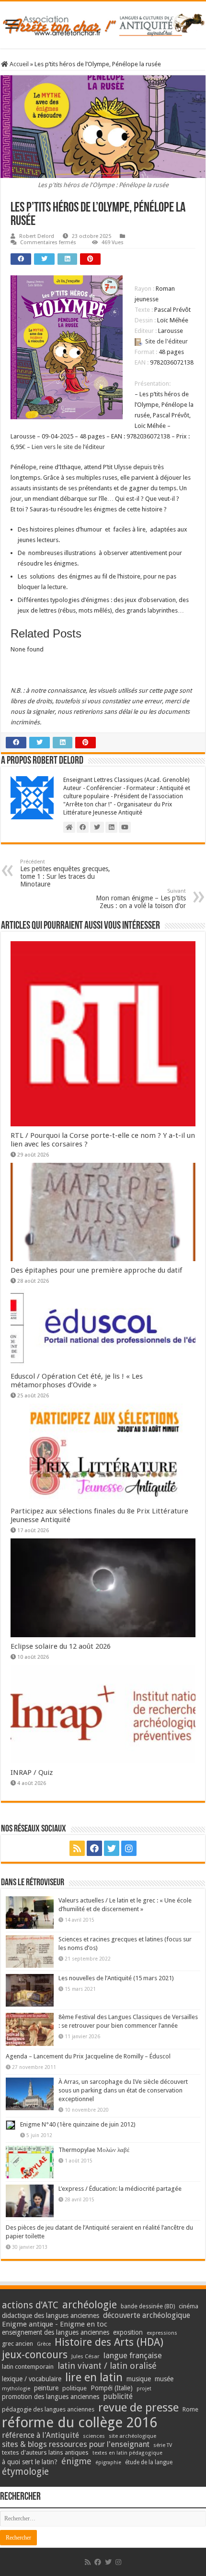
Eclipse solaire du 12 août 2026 (61, 1646)
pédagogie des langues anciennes (48, 2409)
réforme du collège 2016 (80, 2422)
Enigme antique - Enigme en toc (55, 2324)
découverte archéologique (147, 2315)
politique (74, 2388)
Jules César (86, 2356)
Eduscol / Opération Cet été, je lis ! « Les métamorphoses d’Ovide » (77, 1381)
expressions (162, 2333)
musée (164, 2379)
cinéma (189, 2306)
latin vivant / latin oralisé (107, 2366)
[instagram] (129, 1848)
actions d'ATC (30, 2305)
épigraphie (108, 2463)
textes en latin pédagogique (127, 2453)
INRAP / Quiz (32, 1772)
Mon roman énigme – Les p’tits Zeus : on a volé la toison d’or (141, 899)
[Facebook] (94, 1848)
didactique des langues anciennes (51, 2316)
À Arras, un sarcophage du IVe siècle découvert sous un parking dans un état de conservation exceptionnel (123, 2090)
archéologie (90, 2305)
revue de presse (138, 2408)
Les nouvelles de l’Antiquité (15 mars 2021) (116, 1978)
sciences (94, 2436)
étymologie (25, 2472)
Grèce (44, 2344)
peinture (46, 2388)
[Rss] (77, 1848)
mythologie (16, 2389)
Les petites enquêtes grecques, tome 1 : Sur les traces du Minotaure (65, 873)
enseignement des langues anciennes (56, 2332)
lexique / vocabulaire (32, 2379)
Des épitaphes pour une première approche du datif (96, 1270)
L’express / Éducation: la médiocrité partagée (120, 2189)
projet (144, 2389)
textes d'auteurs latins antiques (45, 2452)
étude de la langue (149, 2462)
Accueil (18, 64)
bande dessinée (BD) (148, 2306)
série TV (163, 2445)
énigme (76, 2461)
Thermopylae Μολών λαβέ (94, 2150)
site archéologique (132, 2436)
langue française (133, 2355)
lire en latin (94, 2377)
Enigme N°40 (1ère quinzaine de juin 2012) (78, 2124)
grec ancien (17, 2344)
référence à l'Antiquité (40, 2435)
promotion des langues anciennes (51, 2397)
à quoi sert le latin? (30, 2462)
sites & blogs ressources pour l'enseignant (76, 2444)
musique (139, 2379)
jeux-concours (35, 2354)
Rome (190, 2409)
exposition (128, 2332)
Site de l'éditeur (166, 341)
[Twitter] (112, 1848)
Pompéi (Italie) (112, 2388)
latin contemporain (28, 2367)
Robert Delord (37, 236)
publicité (118, 2396)
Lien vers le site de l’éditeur (68, 447)
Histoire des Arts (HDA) (109, 2342)
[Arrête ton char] (103, 23)
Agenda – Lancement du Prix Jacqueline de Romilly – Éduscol (88, 2056)
